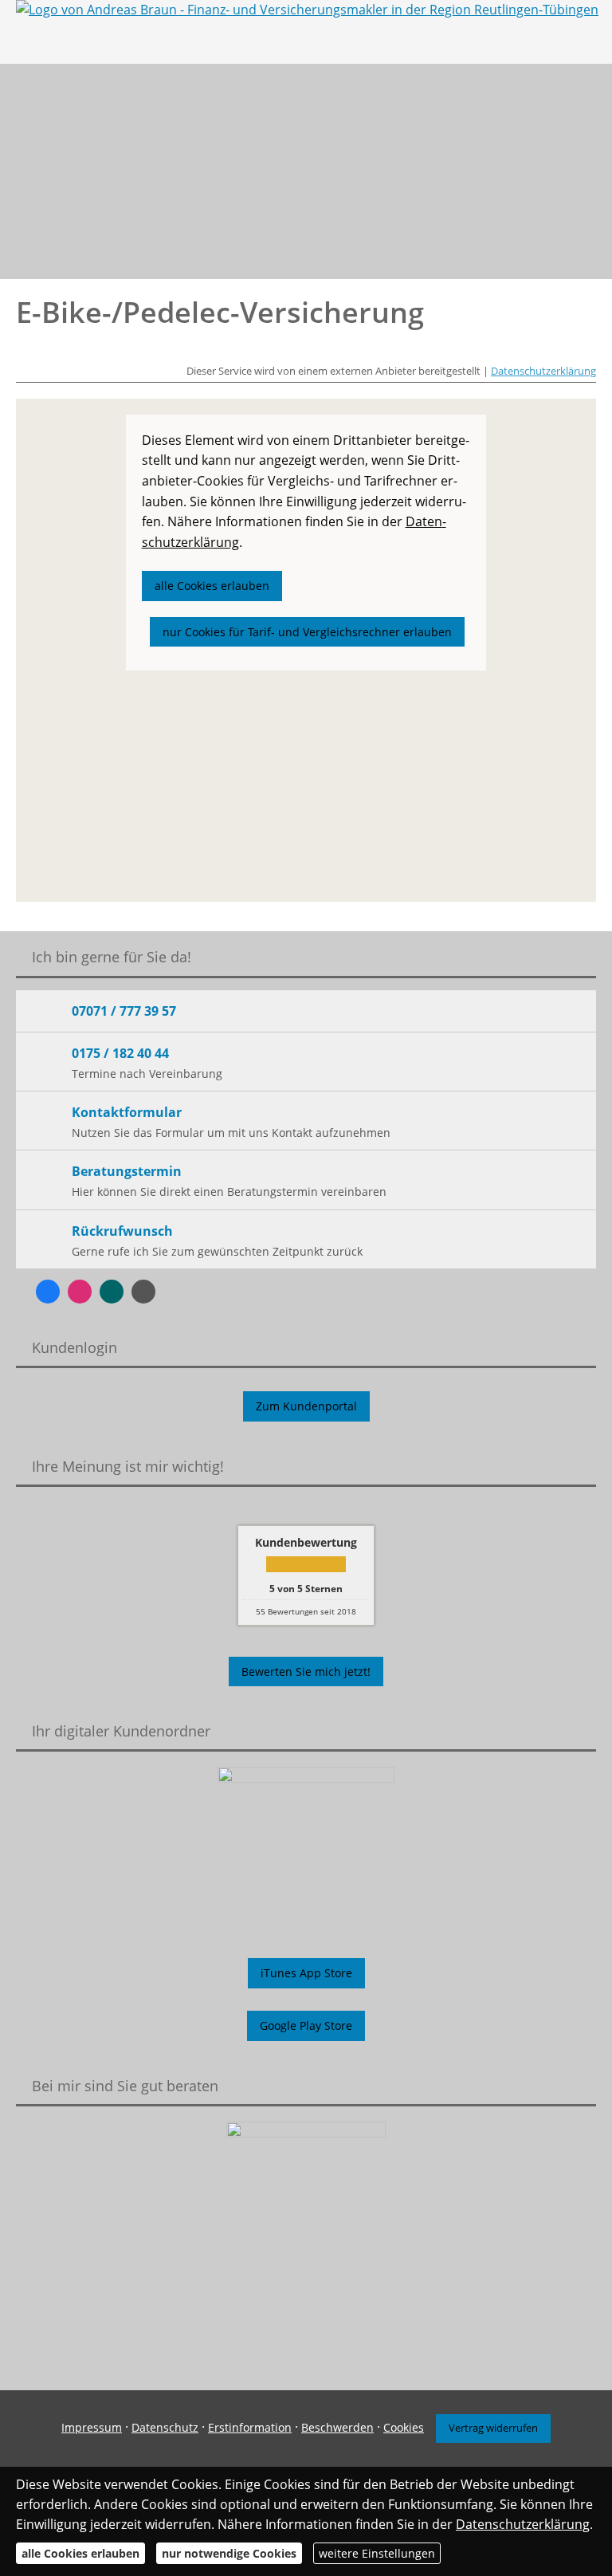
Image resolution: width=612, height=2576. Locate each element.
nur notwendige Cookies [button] (229, 2553)
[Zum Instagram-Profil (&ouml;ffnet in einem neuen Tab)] (80, 1292)
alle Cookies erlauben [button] (212, 586)
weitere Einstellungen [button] (377, 2553)
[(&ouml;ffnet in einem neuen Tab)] (306, 2234)
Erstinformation (250, 2427)
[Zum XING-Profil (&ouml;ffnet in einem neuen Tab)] (112, 1292)
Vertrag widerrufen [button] (493, 2428)
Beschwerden (337, 2427)
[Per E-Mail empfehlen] (143, 1292)
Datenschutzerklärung (543, 371)
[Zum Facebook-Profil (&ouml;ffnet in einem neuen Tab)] (48, 1292)
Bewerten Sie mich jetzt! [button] (306, 1671)
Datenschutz (165, 2427)
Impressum (92, 2427)
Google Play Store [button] (306, 2025)
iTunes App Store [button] (306, 1973)
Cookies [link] (404, 2427)
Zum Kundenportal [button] (306, 1406)
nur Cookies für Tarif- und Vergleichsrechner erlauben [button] (307, 632)
